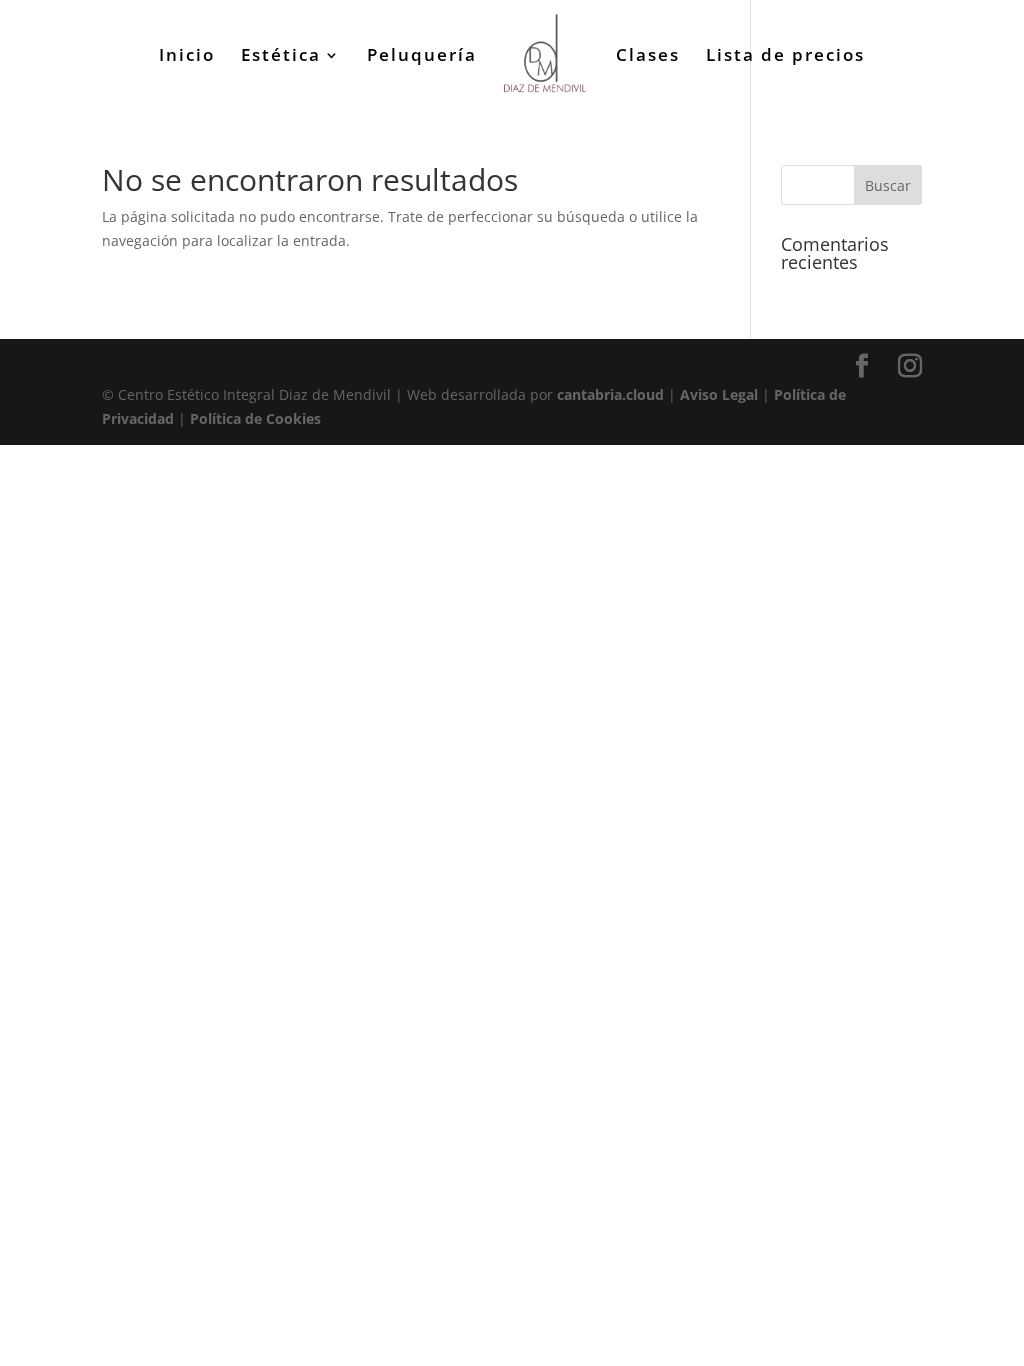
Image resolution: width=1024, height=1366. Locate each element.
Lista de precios (785, 57)
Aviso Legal (719, 394)
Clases (648, 57)
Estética (281, 57)
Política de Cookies (255, 418)
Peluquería (422, 57)
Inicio (187, 57)
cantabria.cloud (610, 394)
